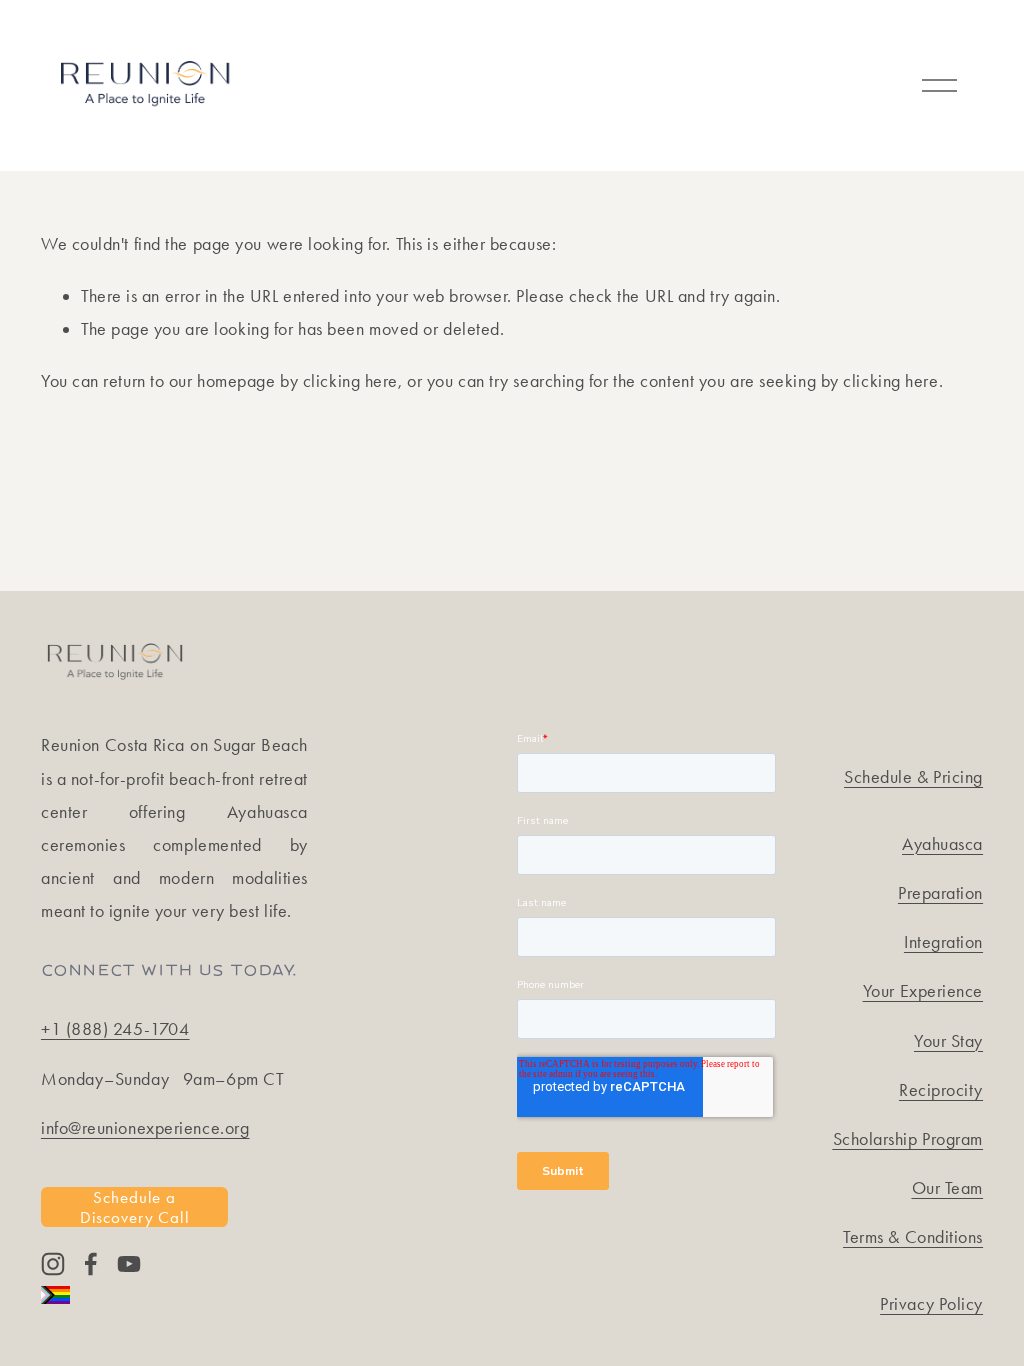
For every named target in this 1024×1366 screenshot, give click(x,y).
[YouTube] (129, 1264)
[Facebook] (91, 1264)
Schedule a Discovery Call (135, 1207)
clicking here (350, 381)
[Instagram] (53, 1264)
